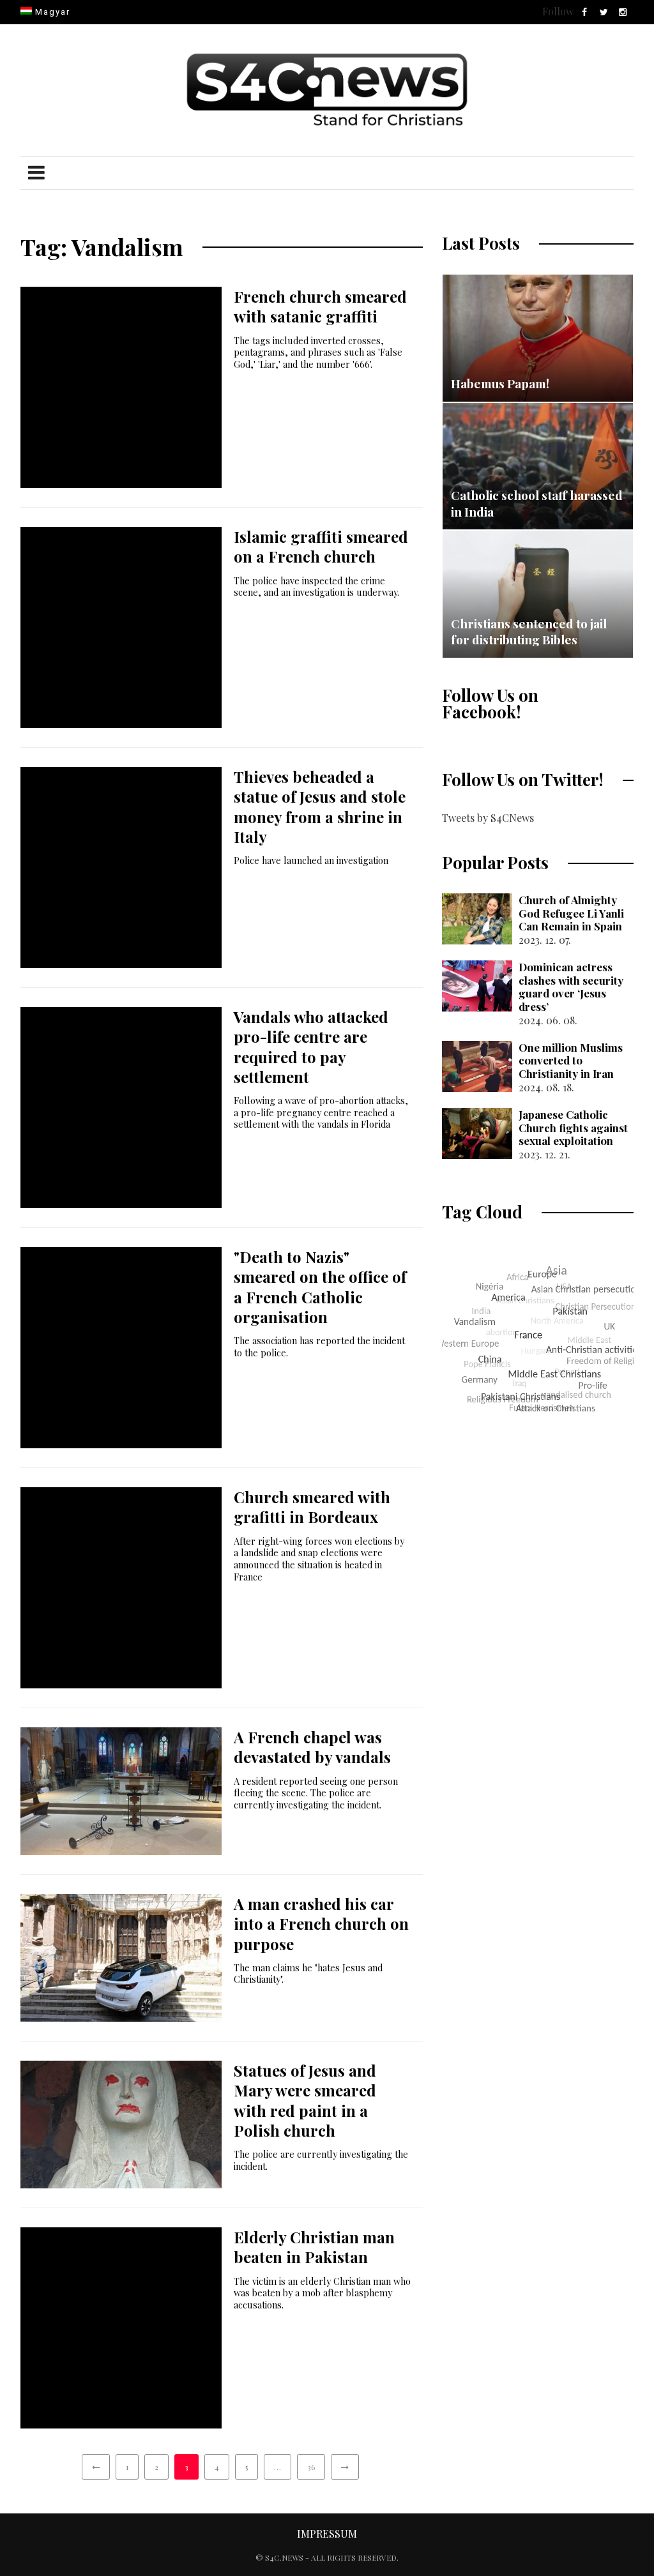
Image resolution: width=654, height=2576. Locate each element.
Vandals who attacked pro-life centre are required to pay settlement (311, 1047)
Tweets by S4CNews (488, 818)
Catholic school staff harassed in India (537, 503)
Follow (558, 11)
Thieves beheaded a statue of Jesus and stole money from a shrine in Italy (320, 807)
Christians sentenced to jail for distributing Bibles (529, 632)
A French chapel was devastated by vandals (312, 1747)
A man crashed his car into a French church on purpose (321, 1923)
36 (311, 2467)
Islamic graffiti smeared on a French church (321, 546)
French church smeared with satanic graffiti (320, 306)
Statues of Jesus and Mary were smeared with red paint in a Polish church (305, 2100)
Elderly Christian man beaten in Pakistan (314, 2247)
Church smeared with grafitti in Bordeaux (312, 1507)
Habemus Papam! (500, 383)
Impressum (327, 2534)
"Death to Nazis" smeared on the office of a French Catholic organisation (320, 1287)
